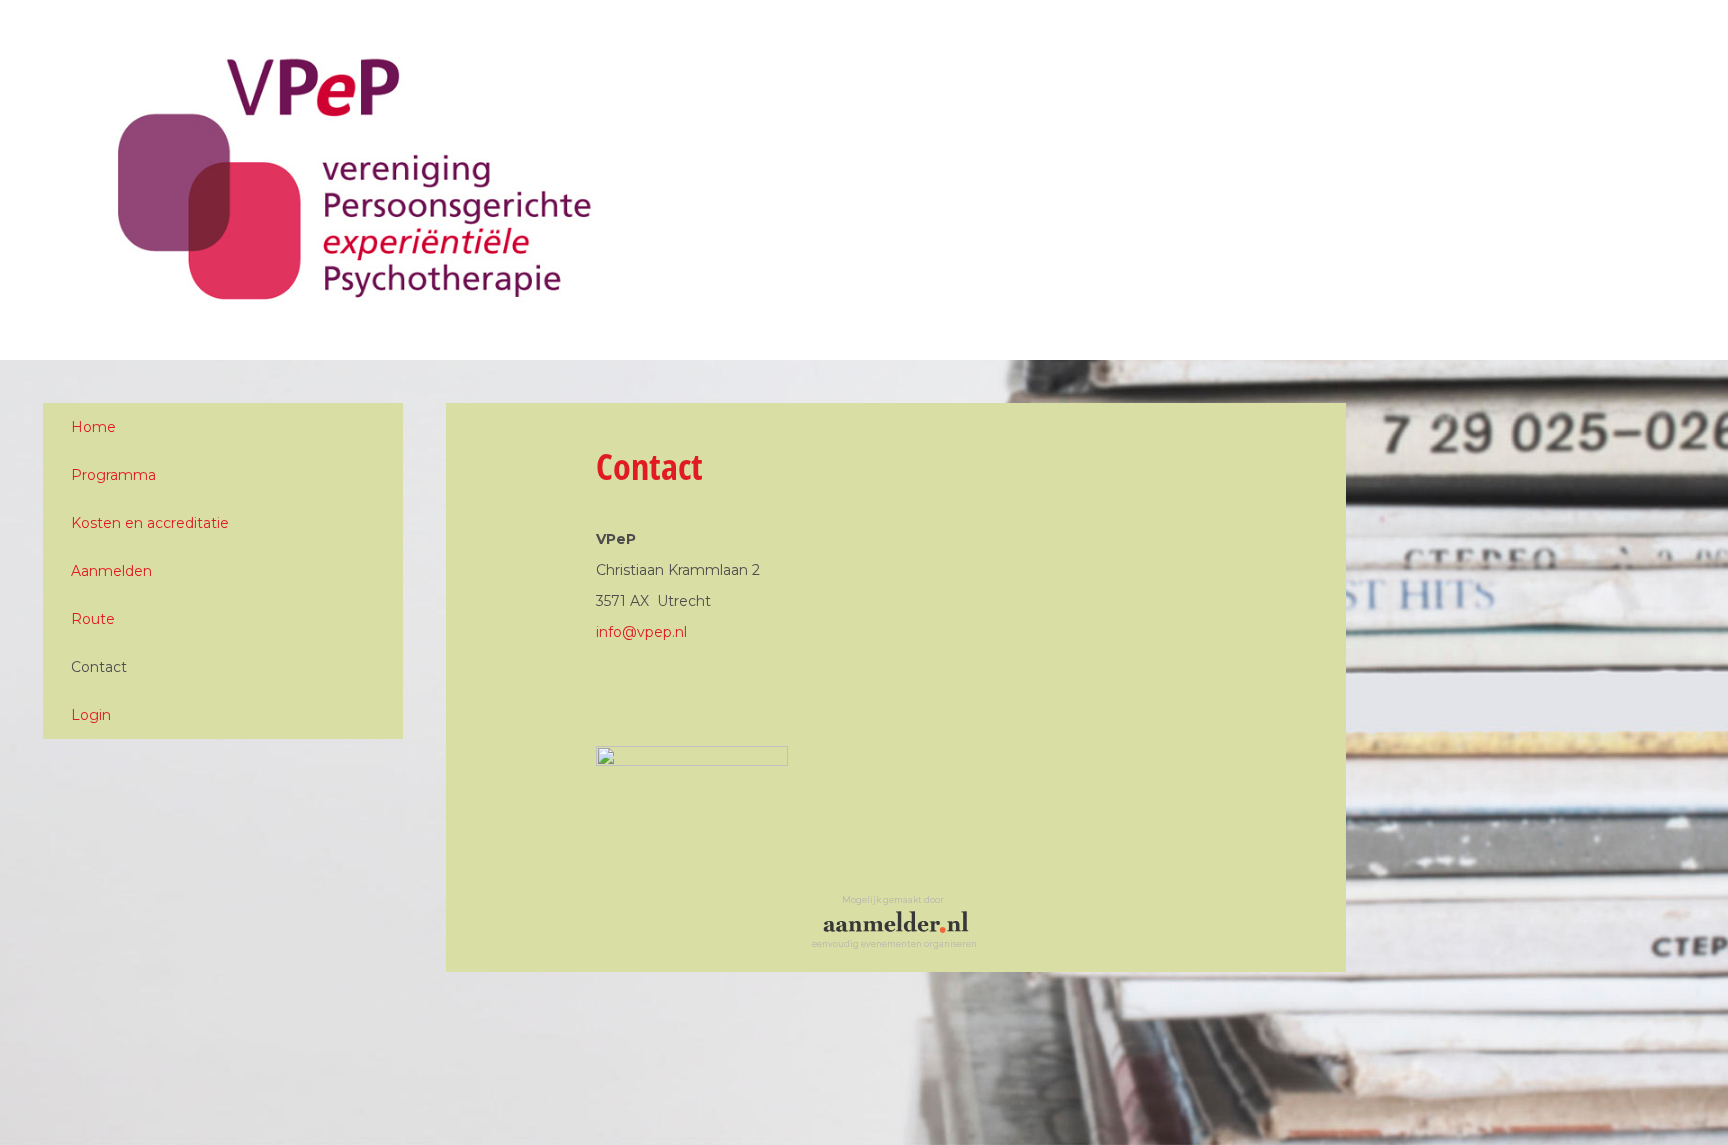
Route (93, 619)
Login (91, 715)
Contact (99, 667)
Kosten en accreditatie (150, 523)
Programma (113, 475)
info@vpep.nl (641, 632)
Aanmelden (111, 571)
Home (93, 427)
